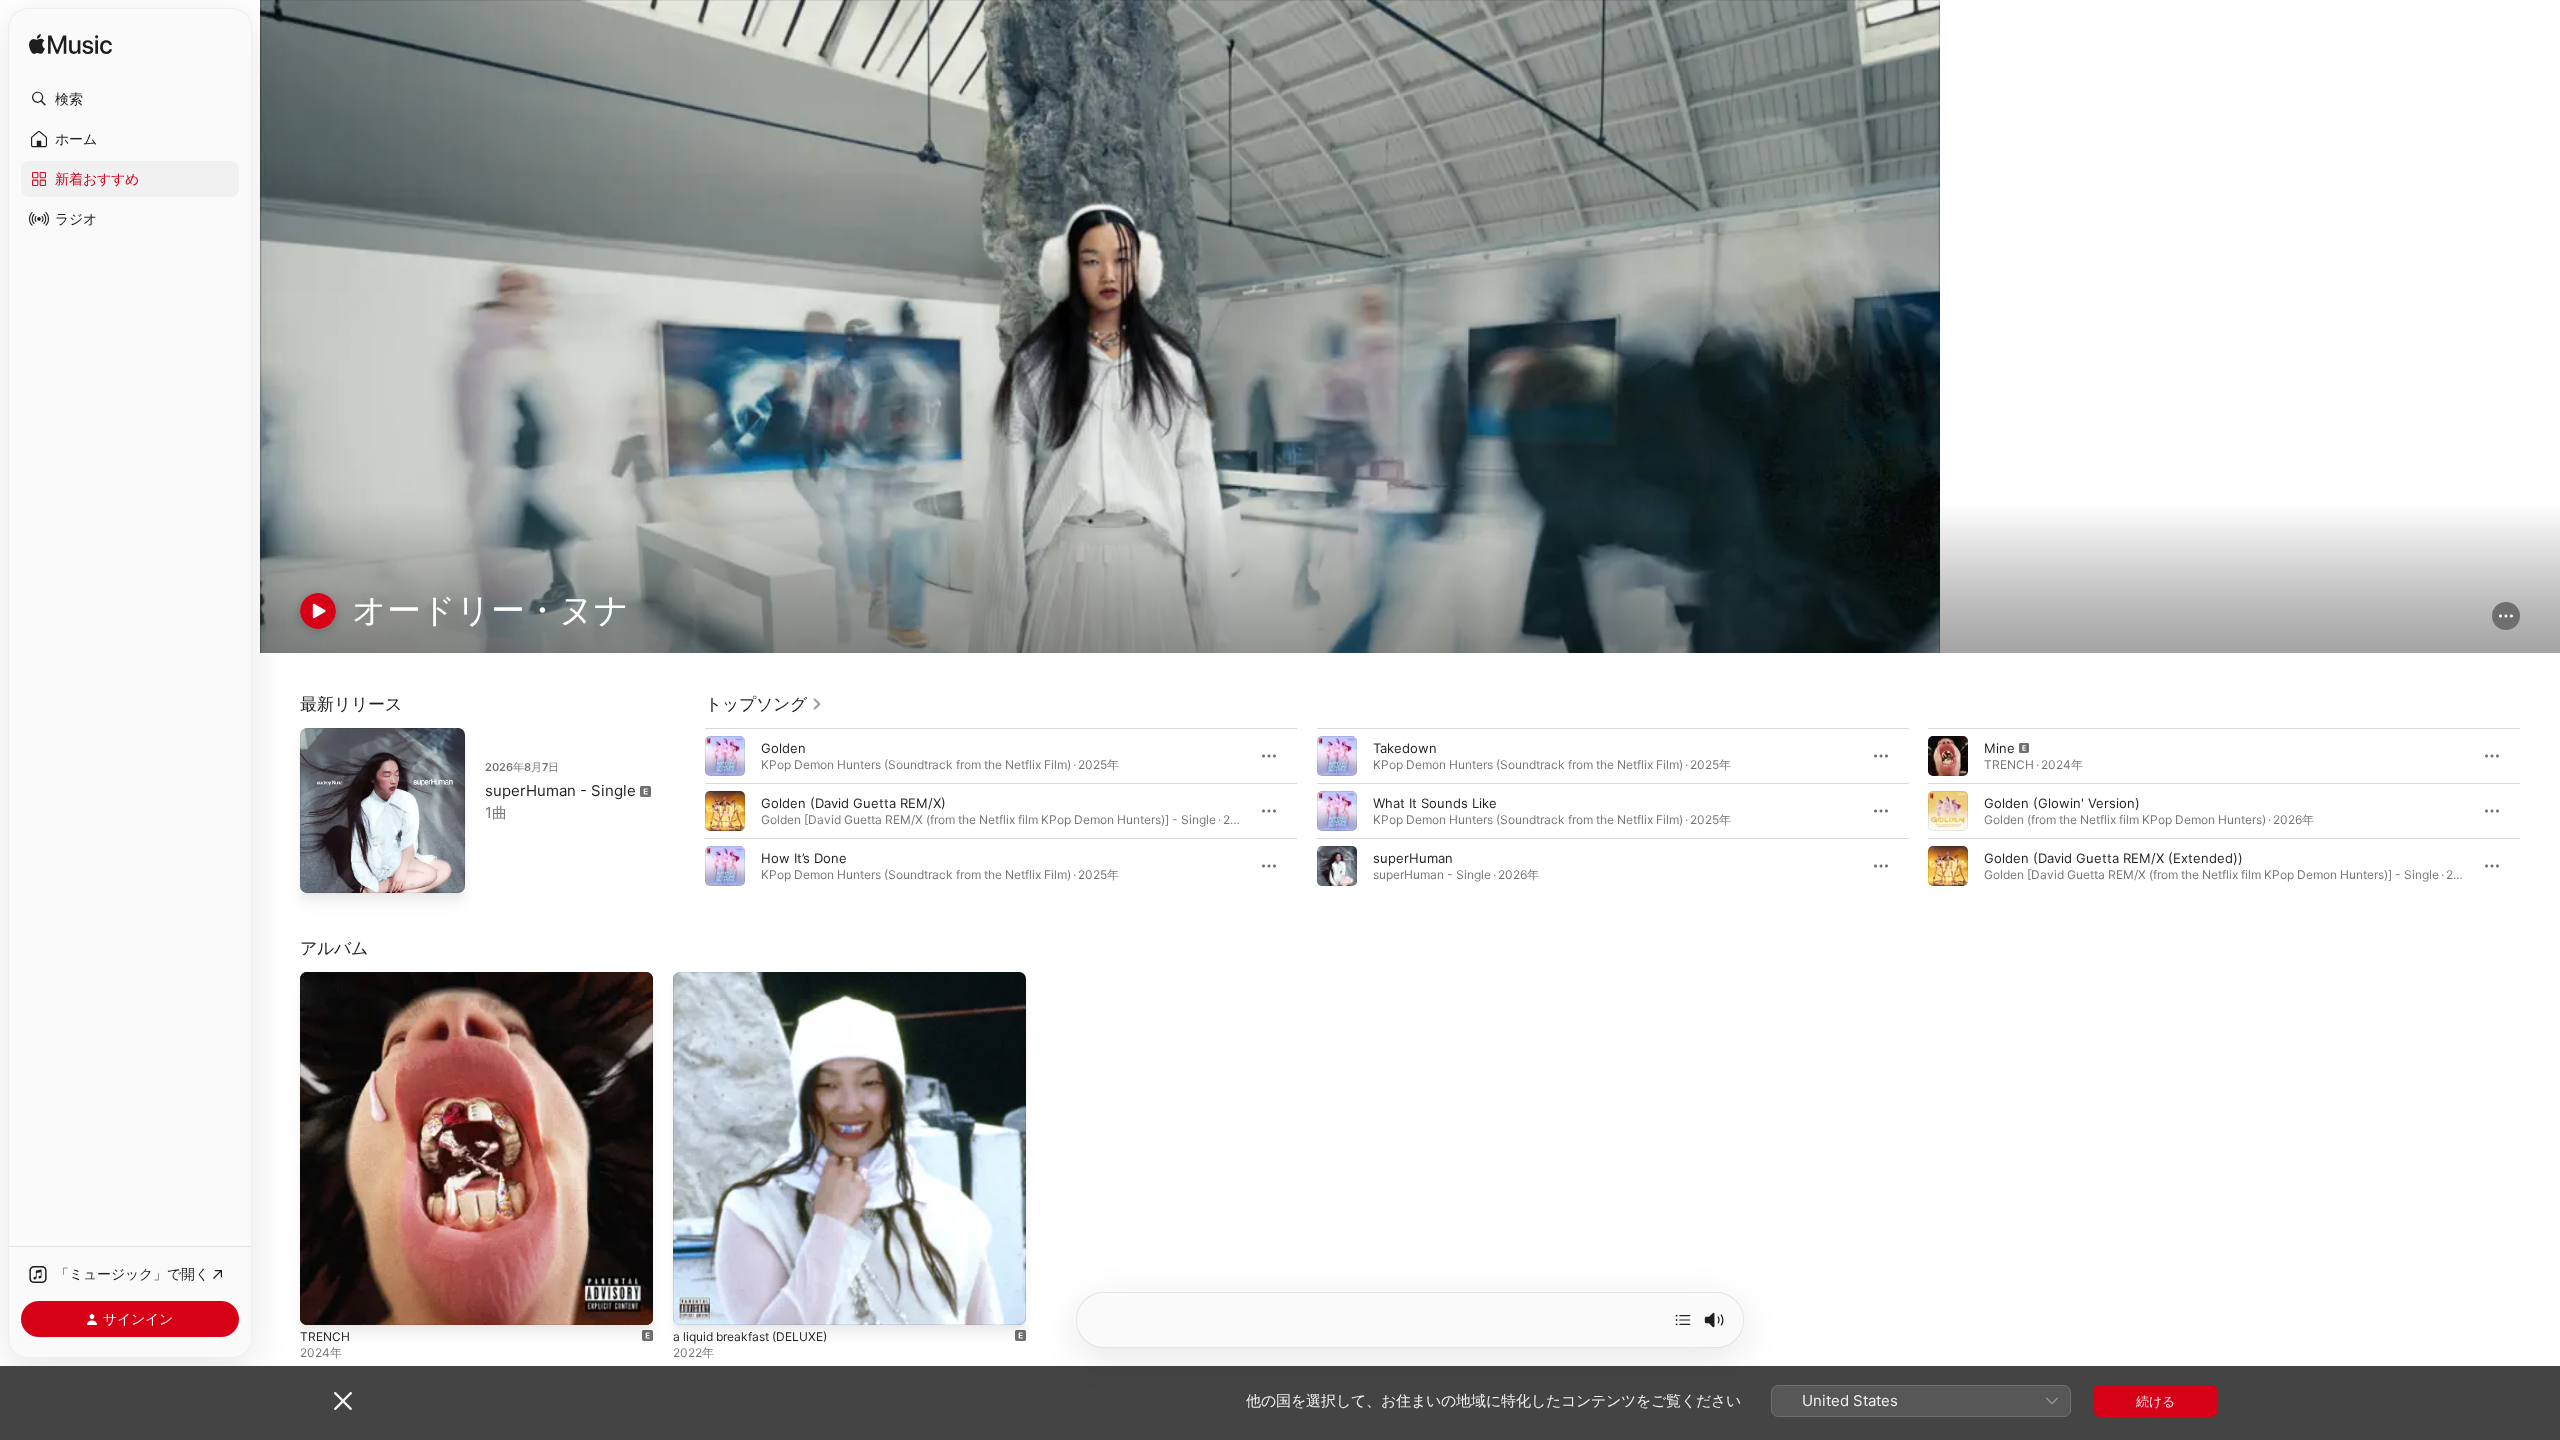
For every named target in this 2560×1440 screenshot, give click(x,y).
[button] (130, 99)
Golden (783, 748)
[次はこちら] (1683, 1320)
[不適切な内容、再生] (1948, 756)
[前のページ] (685, 811)
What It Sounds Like (1435, 803)
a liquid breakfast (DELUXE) (758, 980)
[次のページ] (2540, 811)
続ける (2155, 1401)
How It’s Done (804, 858)
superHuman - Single (560, 790)
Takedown (1405, 748)
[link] (764, 704)
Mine (1999, 748)
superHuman (1413, 858)
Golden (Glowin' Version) (2062, 803)
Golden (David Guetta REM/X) (853, 803)
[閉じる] (343, 1401)
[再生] (318, 611)
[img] (70, 45)
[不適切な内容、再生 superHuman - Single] (325, 868)
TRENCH (326, 980)
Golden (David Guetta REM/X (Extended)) (2113, 858)
